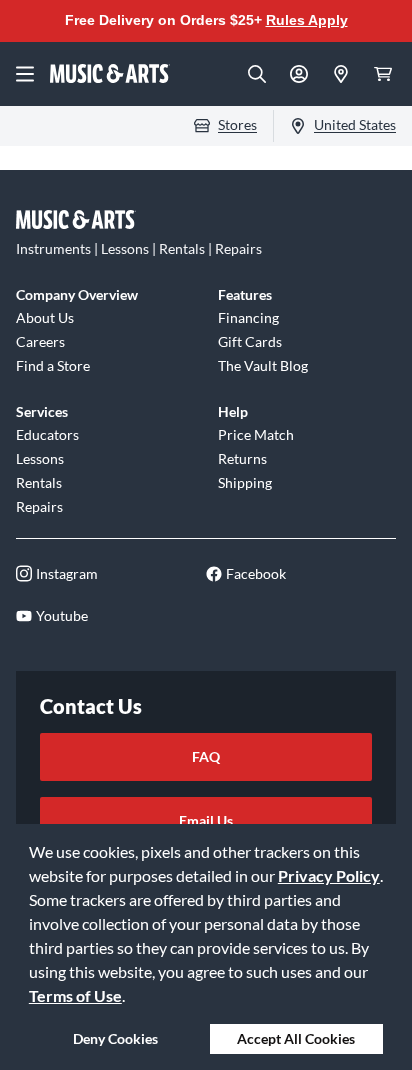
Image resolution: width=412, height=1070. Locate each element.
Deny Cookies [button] (115, 1038)
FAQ (206, 756)
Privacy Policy (329, 875)
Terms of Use (75, 995)
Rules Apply (307, 20)
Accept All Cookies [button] (296, 1038)
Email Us (206, 820)
